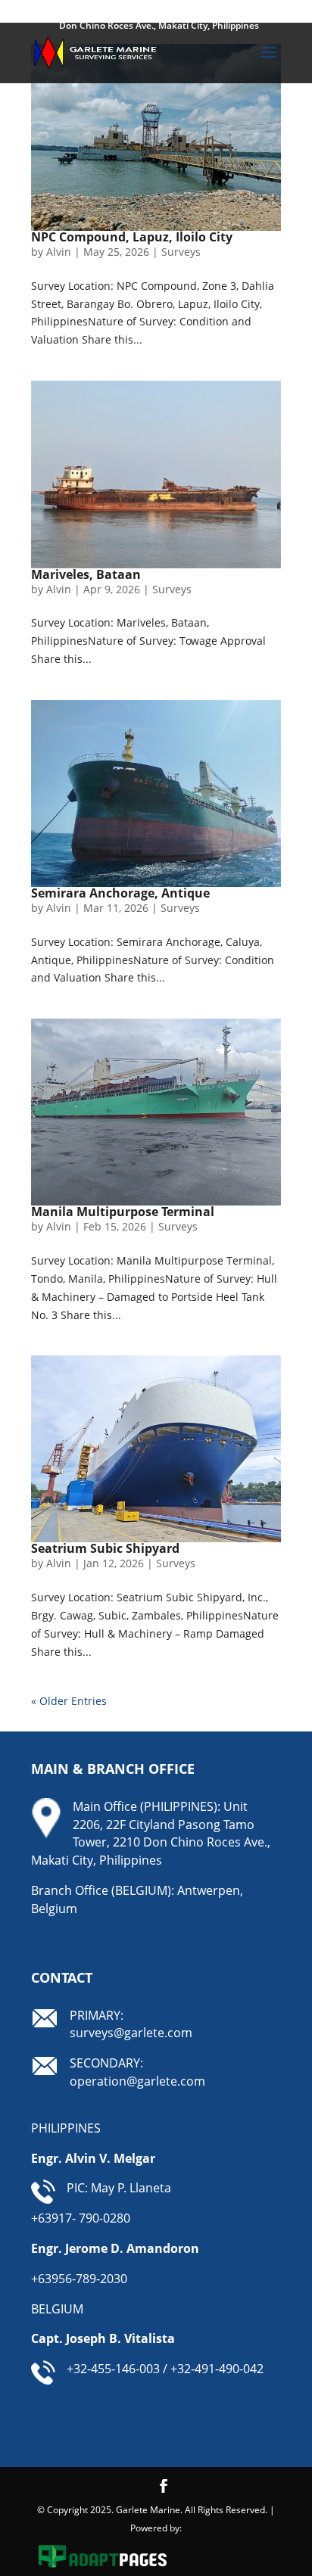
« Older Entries (69, 1701)
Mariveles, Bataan (86, 574)
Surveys (181, 252)
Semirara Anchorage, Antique (120, 893)
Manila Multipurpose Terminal (123, 1212)
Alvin (59, 252)
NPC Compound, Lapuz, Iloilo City (132, 237)
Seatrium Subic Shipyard (105, 1548)
